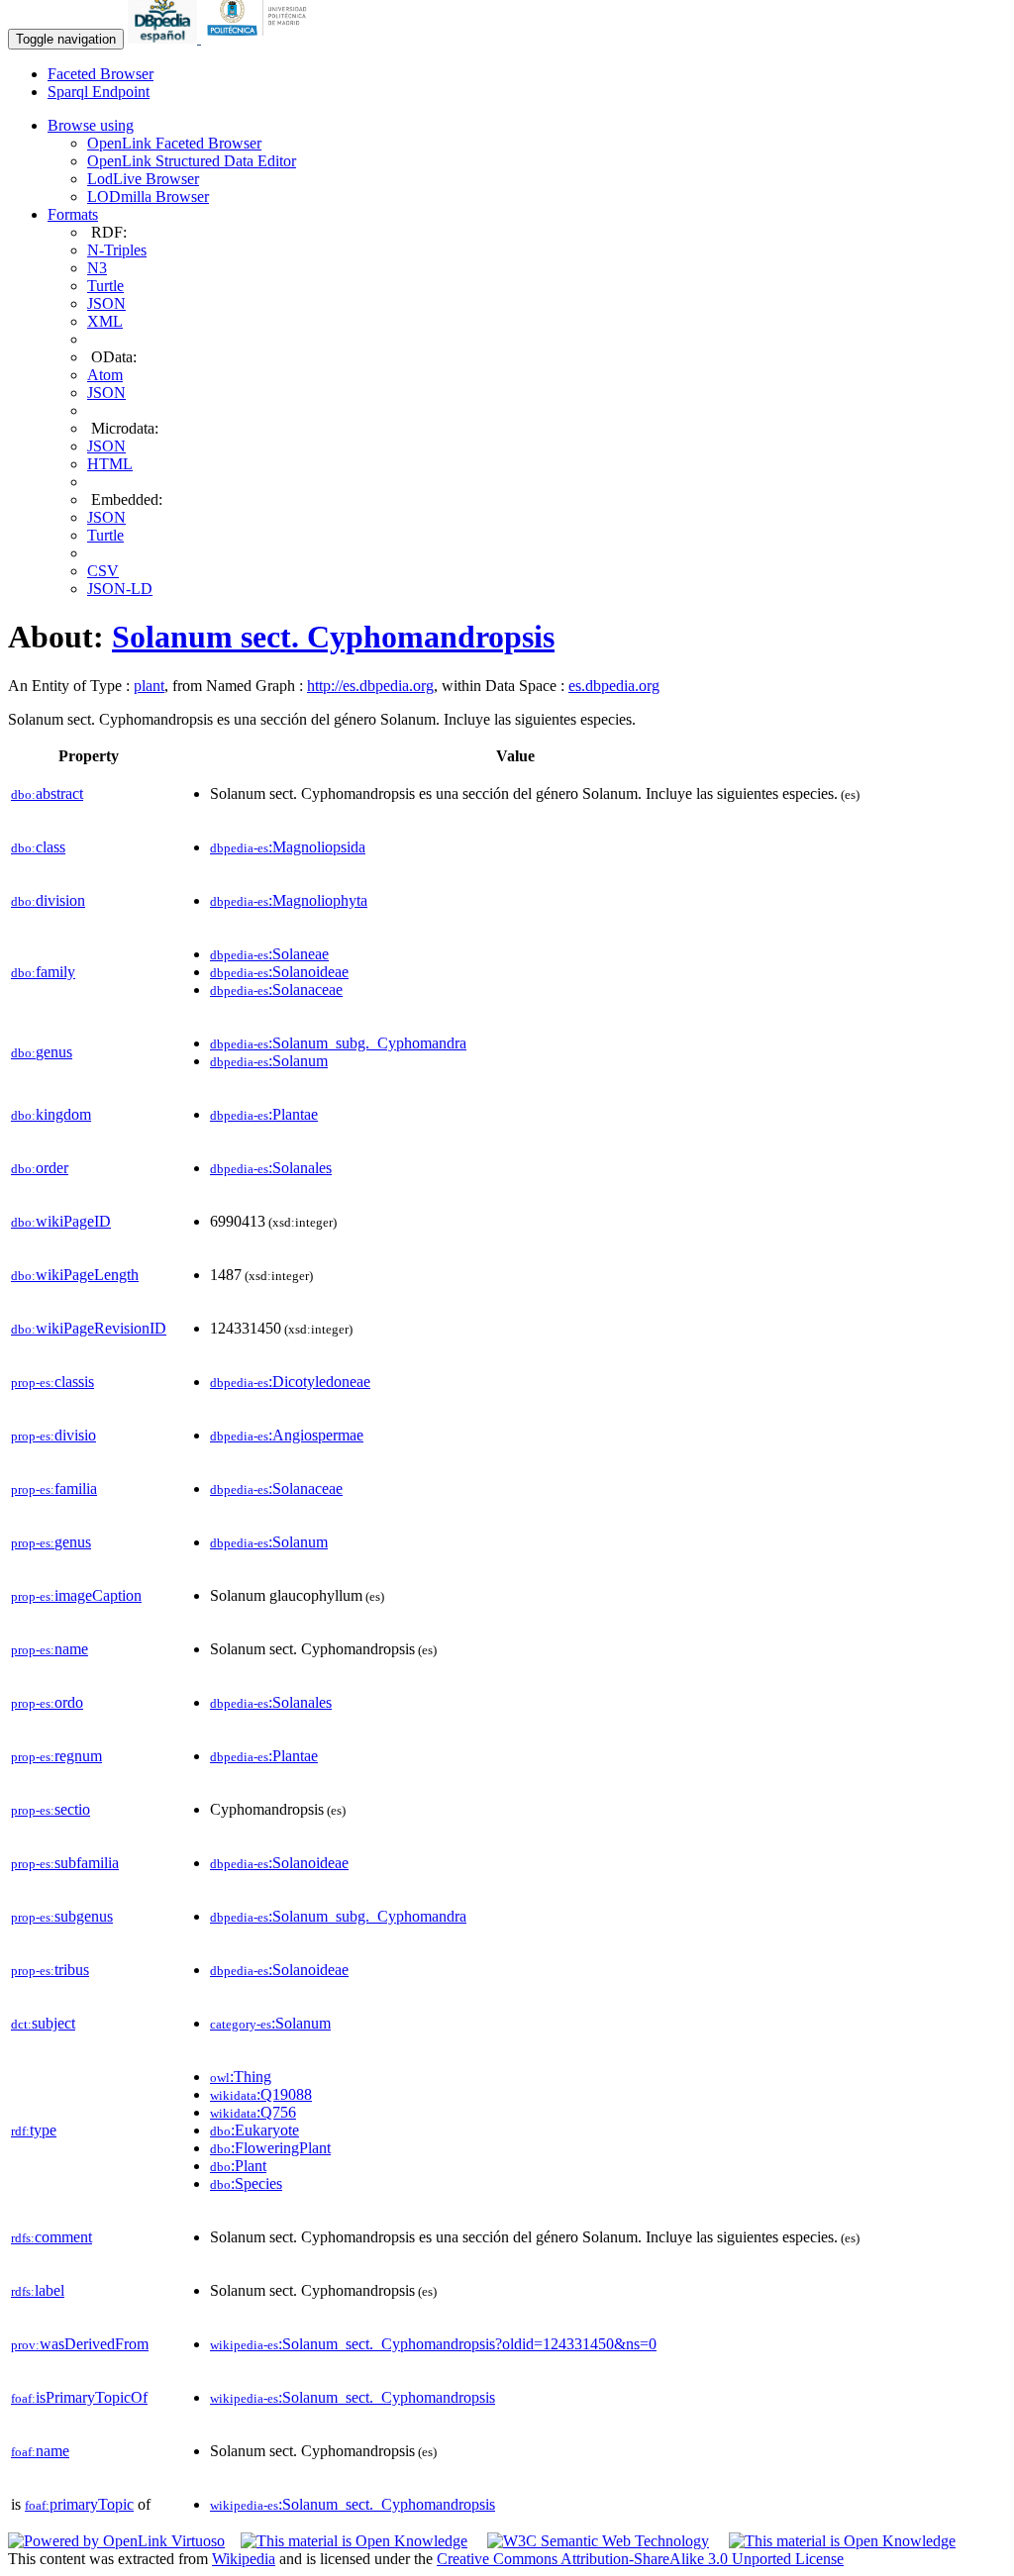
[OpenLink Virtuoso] (116, 2541)
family (43, 972)
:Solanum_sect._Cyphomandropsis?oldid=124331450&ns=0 (433, 2344)
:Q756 (253, 2112)
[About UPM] (260, 38)
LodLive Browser (143, 179)
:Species (246, 2183)
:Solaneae (269, 954)
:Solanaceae (276, 990)
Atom (105, 375)
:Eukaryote (254, 2130)
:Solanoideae (279, 972)
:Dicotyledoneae (290, 1382)
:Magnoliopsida (288, 847)
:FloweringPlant (270, 2148)
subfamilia (65, 1863)
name (50, 1649)
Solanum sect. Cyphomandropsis (333, 637)
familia (54, 1488)
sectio (51, 1809)
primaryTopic (79, 2504)
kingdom (51, 1114)
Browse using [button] (91, 125)
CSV (103, 571)
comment (51, 2237)
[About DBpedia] (164, 38)
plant (149, 686)
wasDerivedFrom (80, 2344)
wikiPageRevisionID (89, 1328)
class (38, 847)
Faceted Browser (101, 74)
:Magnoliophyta (289, 900)
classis (52, 1382)
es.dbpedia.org (614, 686)
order (40, 1168)
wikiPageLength (75, 1275)
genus (42, 1052)
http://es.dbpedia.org (370, 686)
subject (43, 2023)
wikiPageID (61, 1221)
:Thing (241, 2077)
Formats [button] (73, 214)
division (48, 900)
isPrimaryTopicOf (79, 2397)
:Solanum (269, 1061)
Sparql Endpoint (99, 92)
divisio (53, 1435)
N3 (97, 268)
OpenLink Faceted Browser (174, 143)
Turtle (105, 286)
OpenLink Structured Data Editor (192, 161)
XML (105, 321)
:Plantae (264, 1114)
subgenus (62, 1916)
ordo (47, 1702)
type (34, 2130)
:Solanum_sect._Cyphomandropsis (353, 2397)
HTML (110, 464)
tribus (50, 1970)
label (38, 2290)
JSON (106, 303)
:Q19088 (261, 2094)
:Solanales (271, 1168)
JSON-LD (120, 589)
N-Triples (117, 250)
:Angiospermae (287, 1435)
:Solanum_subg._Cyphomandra (338, 1043)
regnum (56, 1756)
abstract (47, 793)
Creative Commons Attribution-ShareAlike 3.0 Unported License (640, 2559)
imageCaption (76, 1595)
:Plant (238, 2166)
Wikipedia (244, 2559)
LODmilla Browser (148, 197)
